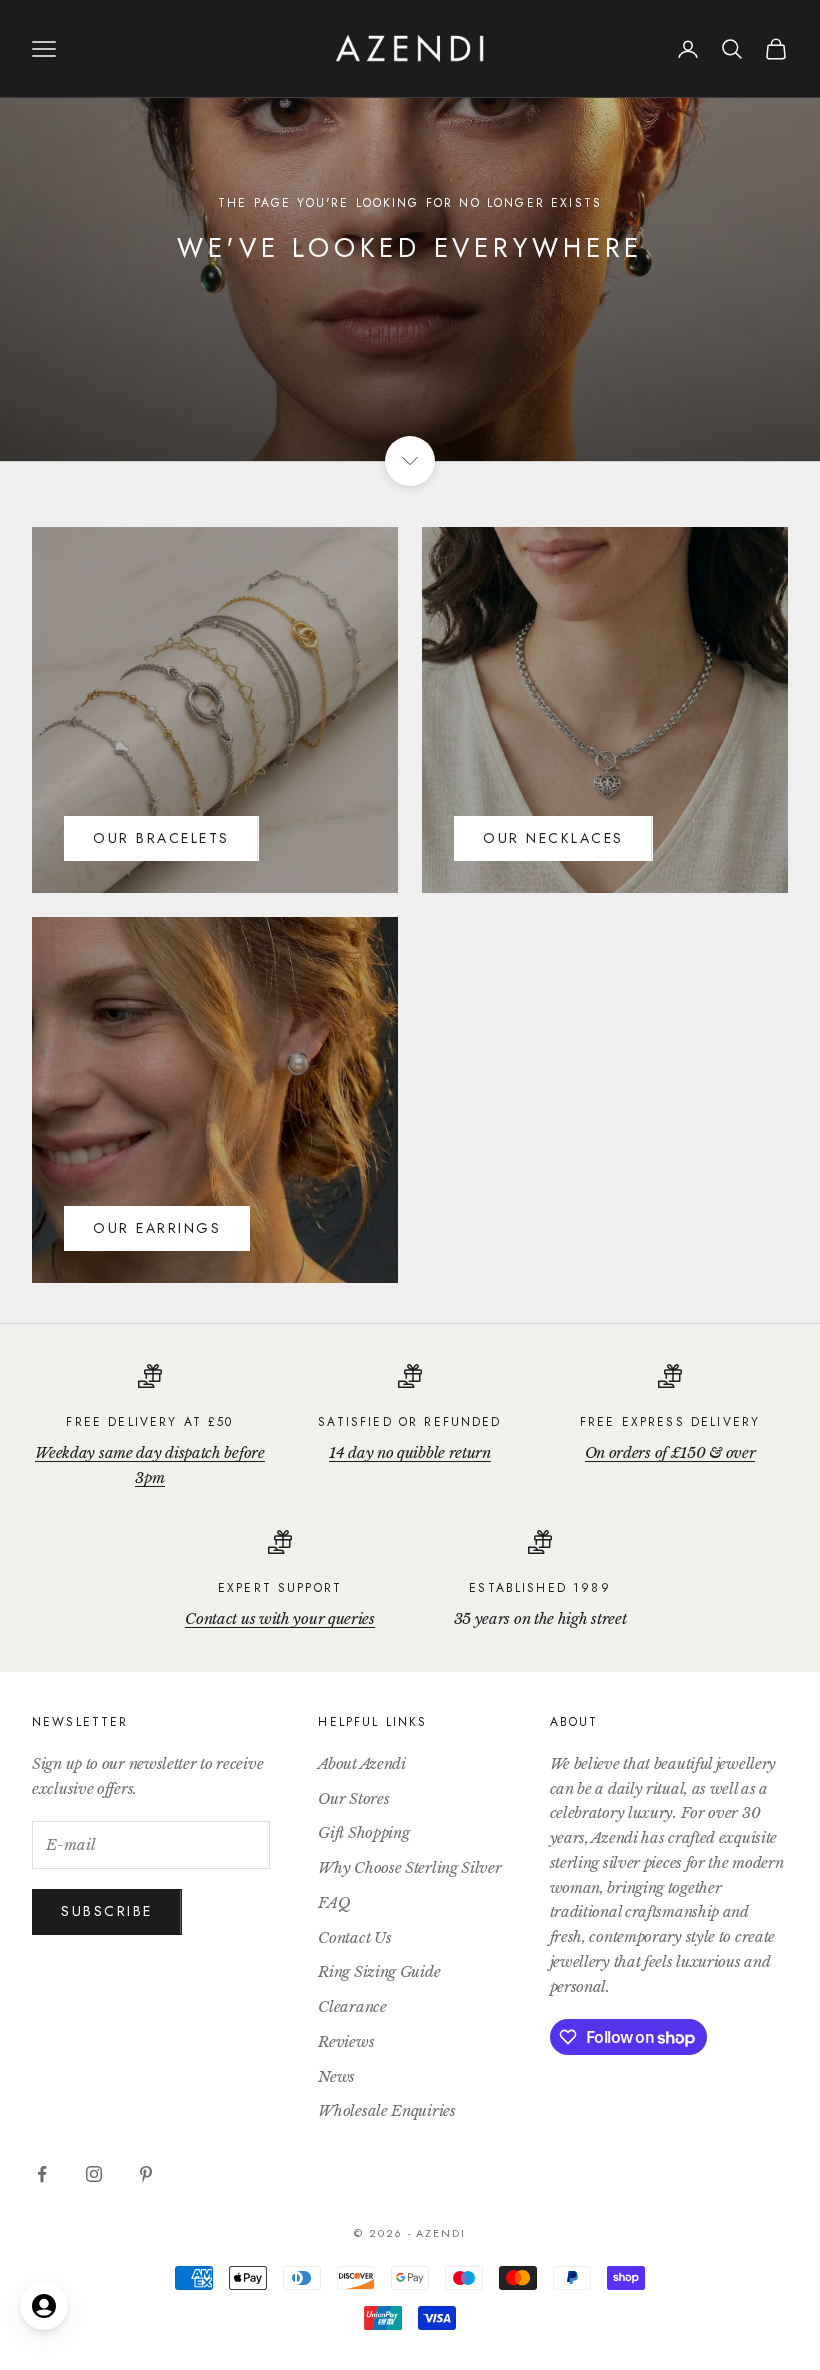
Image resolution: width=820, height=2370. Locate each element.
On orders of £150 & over (670, 1452)
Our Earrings (157, 1228)
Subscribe (107, 1911)
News (336, 2076)
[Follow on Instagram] (94, 2174)
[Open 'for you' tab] (44, 2306)
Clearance (352, 2006)
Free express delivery (670, 1422)
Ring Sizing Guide (379, 1971)
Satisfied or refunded (409, 1422)
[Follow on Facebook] (42, 2174)
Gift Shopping (363, 1832)
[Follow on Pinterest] (146, 2174)
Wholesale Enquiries (386, 2110)
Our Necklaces (553, 838)
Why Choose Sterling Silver (409, 1867)
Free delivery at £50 (149, 1422)
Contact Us (354, 1937)
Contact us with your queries (280, 1618)
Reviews (346, 2041)
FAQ (334, 1902)
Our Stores (353, 1798)
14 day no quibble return (410, 1452)
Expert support (280, 1588)
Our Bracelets (161, 838)
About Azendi (361, 1763)
